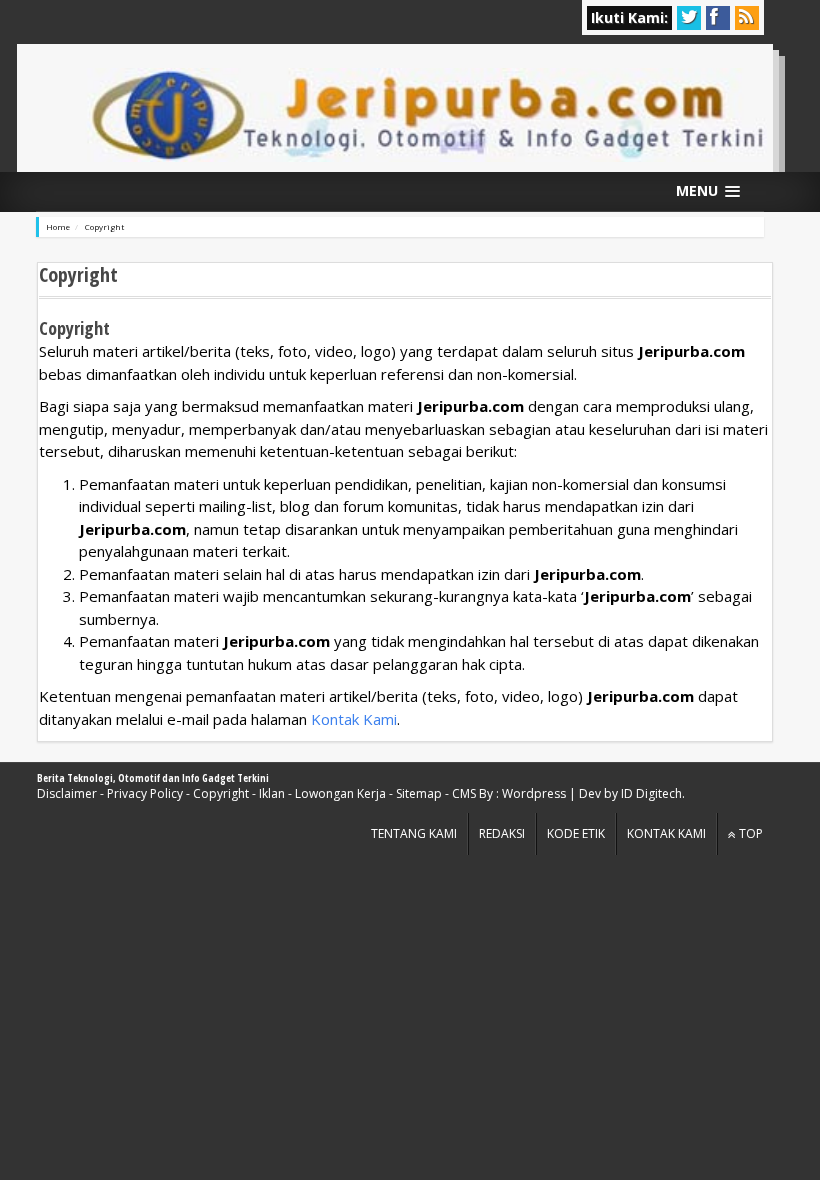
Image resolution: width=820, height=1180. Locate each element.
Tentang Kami (414, 833)
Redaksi (502, 833)
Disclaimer (67, 793)
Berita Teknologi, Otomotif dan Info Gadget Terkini (153, 778)
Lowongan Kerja (340, 793)
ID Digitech (651, 793)
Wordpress (534, 793)
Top (749, 833)
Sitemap (419, 793)
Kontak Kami (354, 719)
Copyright (221, 793)
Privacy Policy (145, 793)
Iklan (272, 793)
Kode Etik (576, 833)
